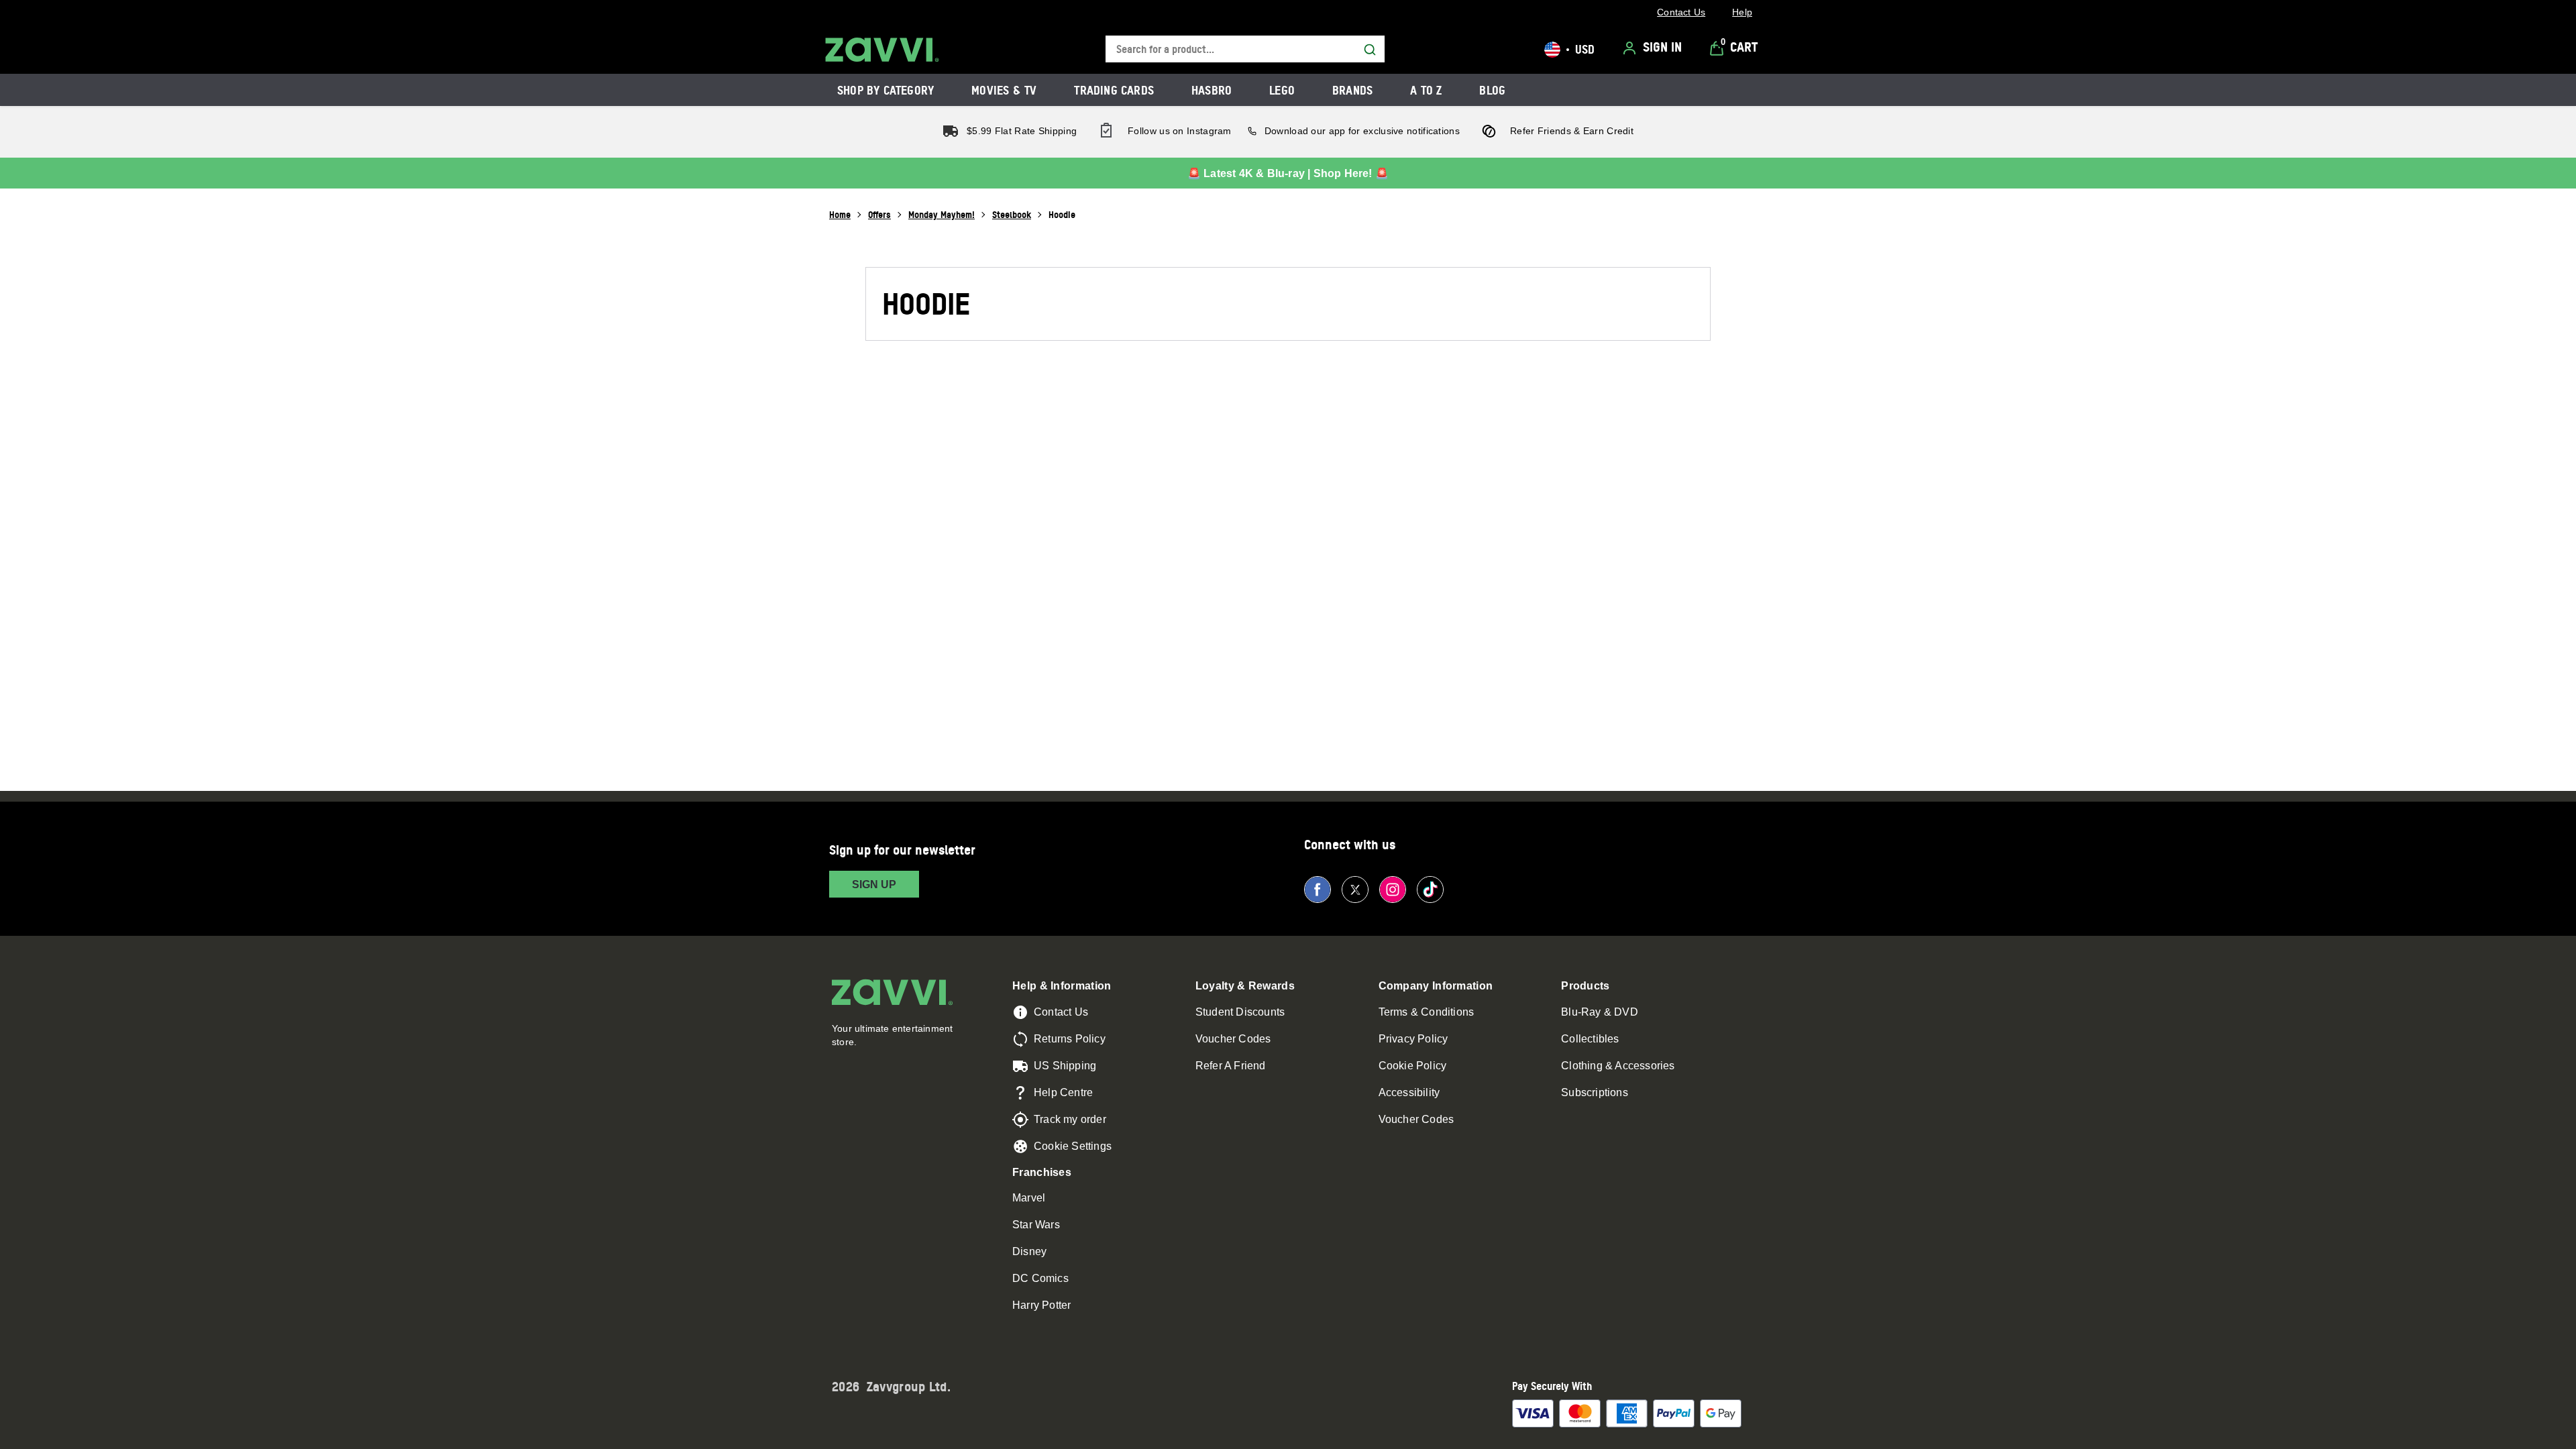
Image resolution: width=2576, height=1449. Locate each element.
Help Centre (1063, 1092)
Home (840, 214)
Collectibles (1590, 1039)
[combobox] (1245, 49)
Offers (879, 214)
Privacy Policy (1413, 1039)
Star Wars (1036, 1225)
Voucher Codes (1233, 1039)
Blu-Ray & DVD (1600, 1012)
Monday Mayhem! (942, 214)
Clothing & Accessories (1618, 1066)
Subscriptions (1595, 1092)
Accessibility (1409, 1092)
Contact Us (1061, 1012)
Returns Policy (1070, 1039)
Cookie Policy (1413, 1066)
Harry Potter (1041, 1305)
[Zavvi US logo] (882, 50)
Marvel (1029, 1198)
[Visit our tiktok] (1430, 890)
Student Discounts (1240, 1012)
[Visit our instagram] (1393, 890)
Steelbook (1012, 214)
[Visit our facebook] (1318, 890)
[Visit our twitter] (1355, 890)
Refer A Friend (1231, 1066)
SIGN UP (874, 884)
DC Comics (1040, 1278)
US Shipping (1065, 1066)
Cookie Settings (1073, 1146)
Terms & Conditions (1427, 1012)
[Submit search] (1370, 50)
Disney (1029, 1251)
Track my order (1070, 1119)
